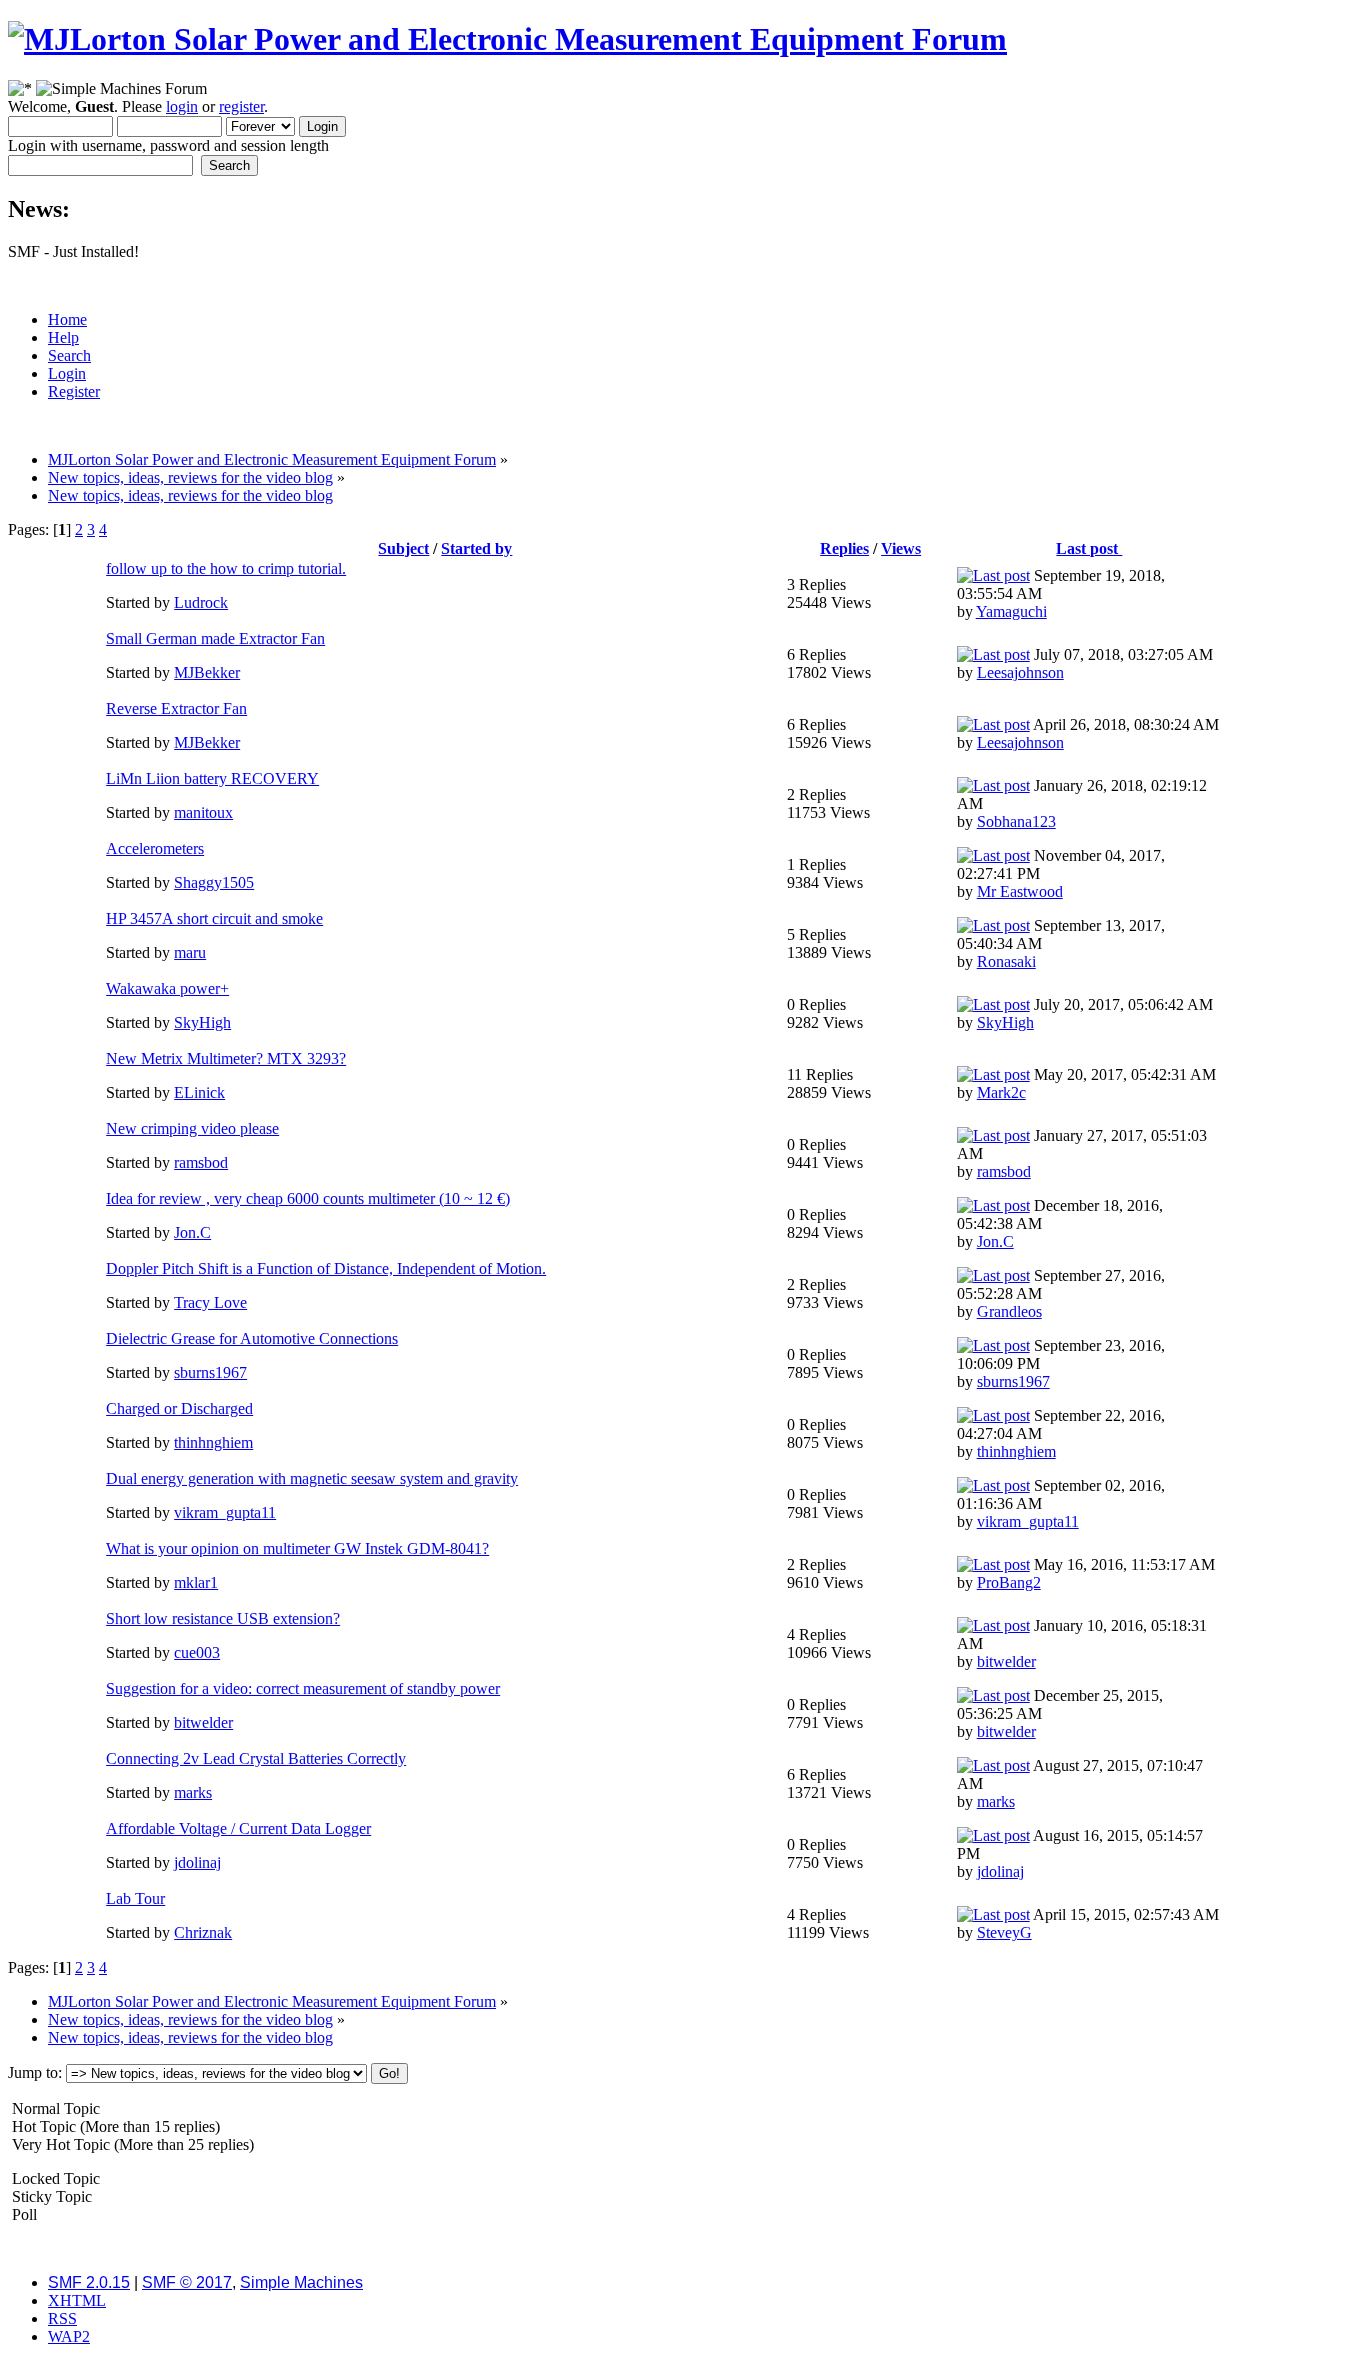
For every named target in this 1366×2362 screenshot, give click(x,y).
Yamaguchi (1011, 611)
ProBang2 (1009, 1582)
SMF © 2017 (187, 2282)
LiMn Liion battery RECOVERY (212, 778)
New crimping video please (192, 1128)
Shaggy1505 (214, 882)
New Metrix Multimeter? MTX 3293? (226, 1058)
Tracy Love (210, 1302)
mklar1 (196, 1582)
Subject (403, 548)
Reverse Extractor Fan (176, 708)
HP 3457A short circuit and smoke (214, 918)
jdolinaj (197, 1862)
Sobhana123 (1016, 821)
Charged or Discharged (179, 1408)
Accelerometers (155, 848)
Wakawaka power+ (167, 988)
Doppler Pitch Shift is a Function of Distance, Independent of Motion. (326, 1268)
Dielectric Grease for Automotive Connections (252, 1338)
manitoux (203, 812)
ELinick (199, 1092)
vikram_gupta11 (225, 1512)
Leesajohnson (1020, 672)
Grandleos (1009, 1311)
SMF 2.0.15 (89, 2282)
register (241, 106)
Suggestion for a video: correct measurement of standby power (303, 1688)
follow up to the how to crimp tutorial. (226, 568)
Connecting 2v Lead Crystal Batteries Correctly (256, 1758)
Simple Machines (301, 2282)
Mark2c (1001, 1092)
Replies (844, 548)
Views (901, 548)
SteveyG (1004, 1932)
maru (190, 952)
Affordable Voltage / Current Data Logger (238, 1828)
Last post (1089, 548)
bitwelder (1006, 1661)
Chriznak (203, 1932)
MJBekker (207, 672)
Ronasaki (1006, 961)
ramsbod (201, 1162)
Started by (476, 548)
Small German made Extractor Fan (215, 638)
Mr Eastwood (1020, 891)
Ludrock (201, 602)
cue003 (197, 1652)
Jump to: (35, 2072)
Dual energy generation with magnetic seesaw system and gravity (312, 1478)
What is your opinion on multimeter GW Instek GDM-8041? (297, 1548)
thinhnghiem (213, 1442)
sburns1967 (210, 1372)
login (182, 106)
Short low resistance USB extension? (223, 1618)
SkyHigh (202, 1022)
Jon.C (192, 1232)
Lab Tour (135, 1898)
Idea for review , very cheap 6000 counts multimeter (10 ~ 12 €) (308, 1198)
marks (193, 1792)
